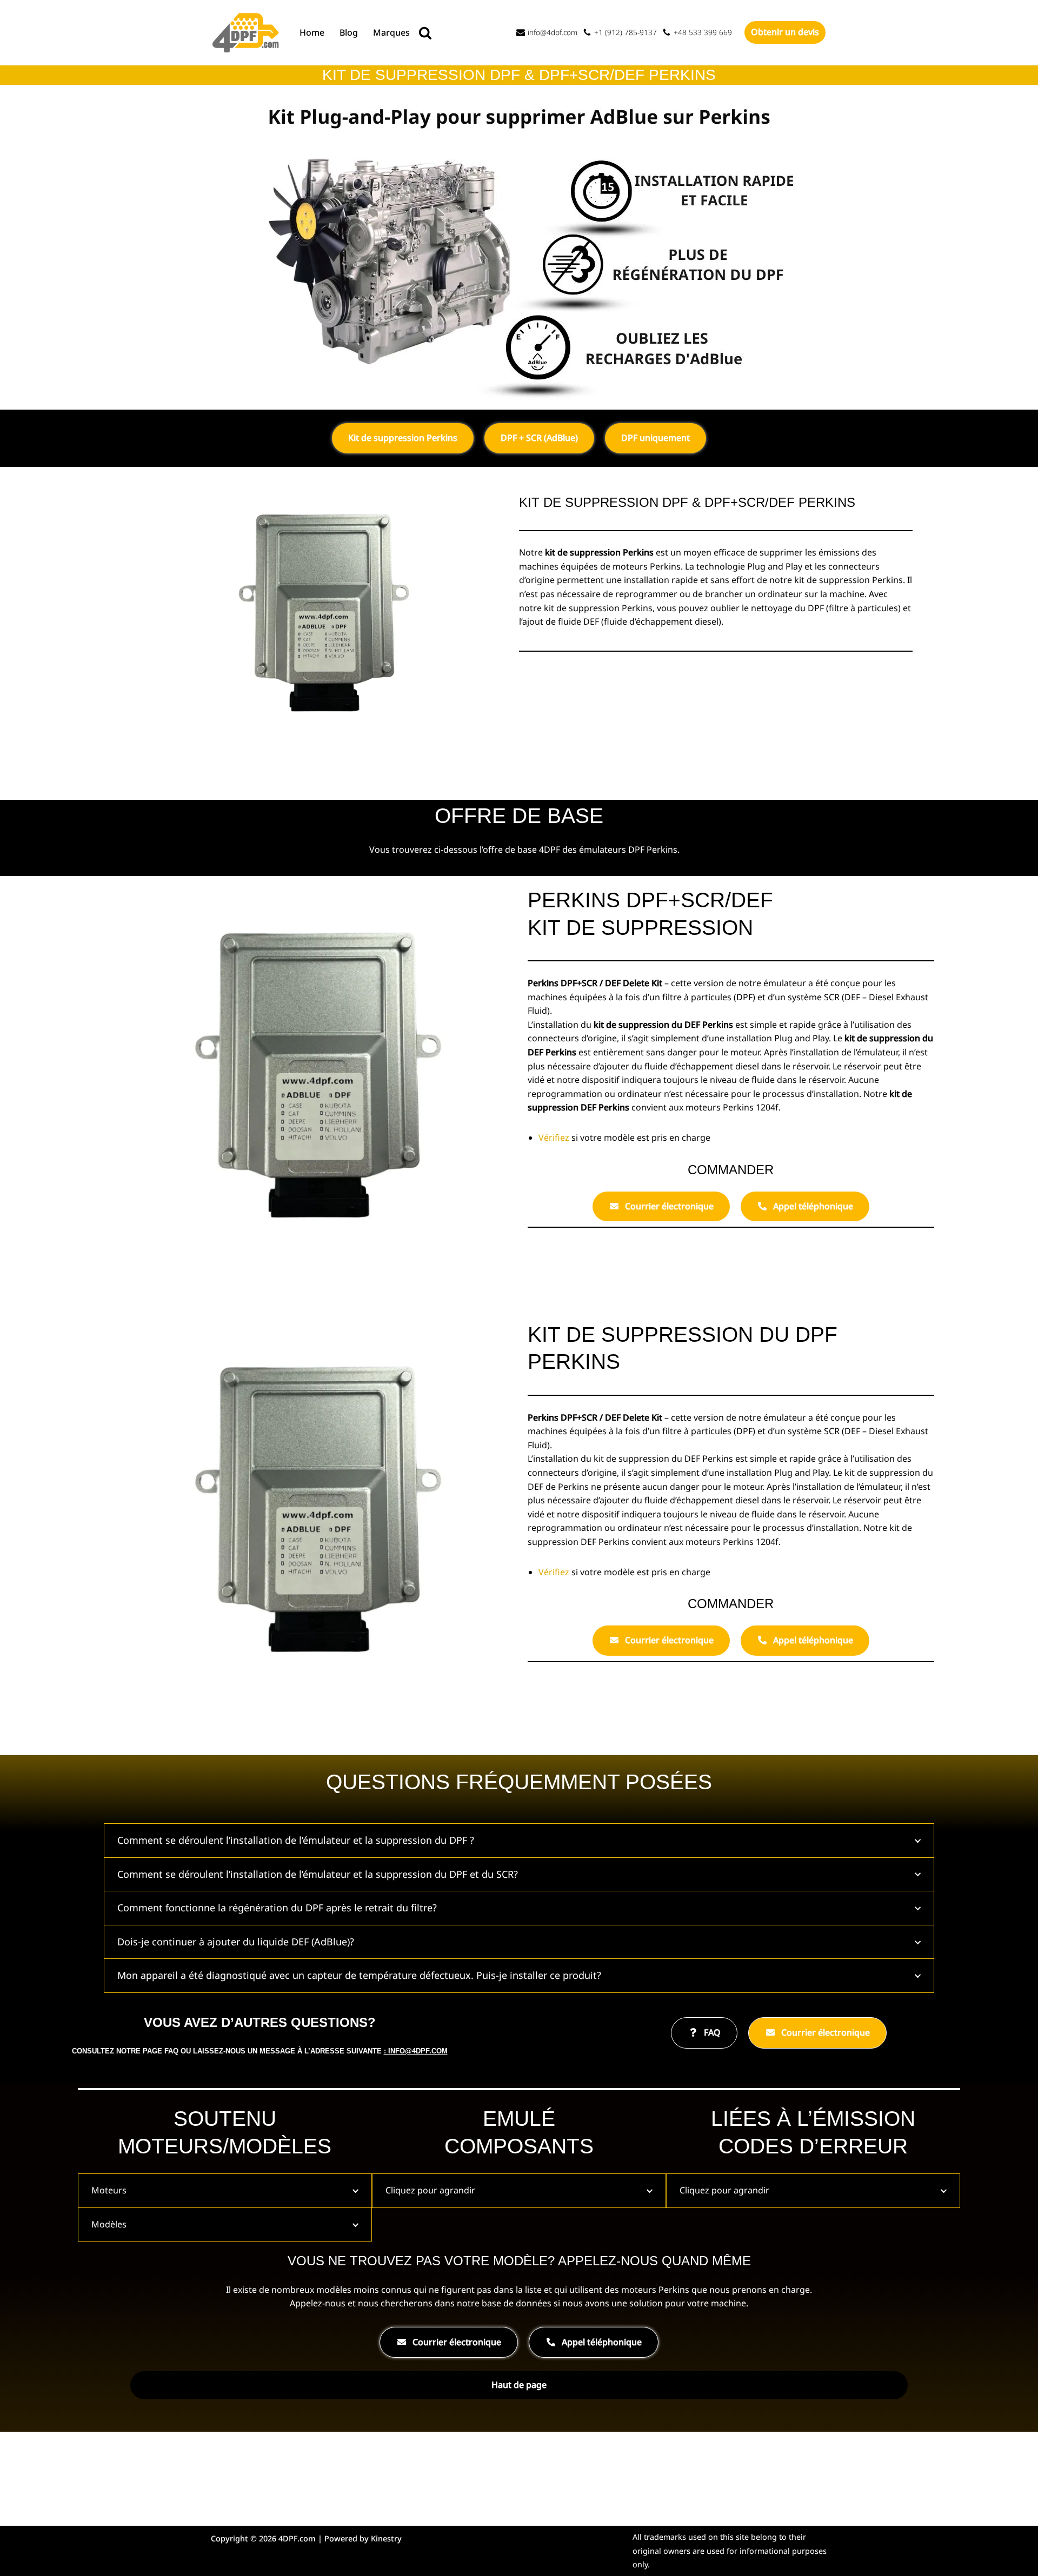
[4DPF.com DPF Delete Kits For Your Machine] (246, 33)
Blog (349, 32)
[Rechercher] (425, 33)
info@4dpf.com (553, 32)
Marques (391, 32)
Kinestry (386, 2538)
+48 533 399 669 (703, 32)
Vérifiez (555, 1138)
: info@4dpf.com (416, 2051)
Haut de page (519, 2385)
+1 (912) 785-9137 (626, 32)
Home (312, 32)
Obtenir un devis (785, 32)
